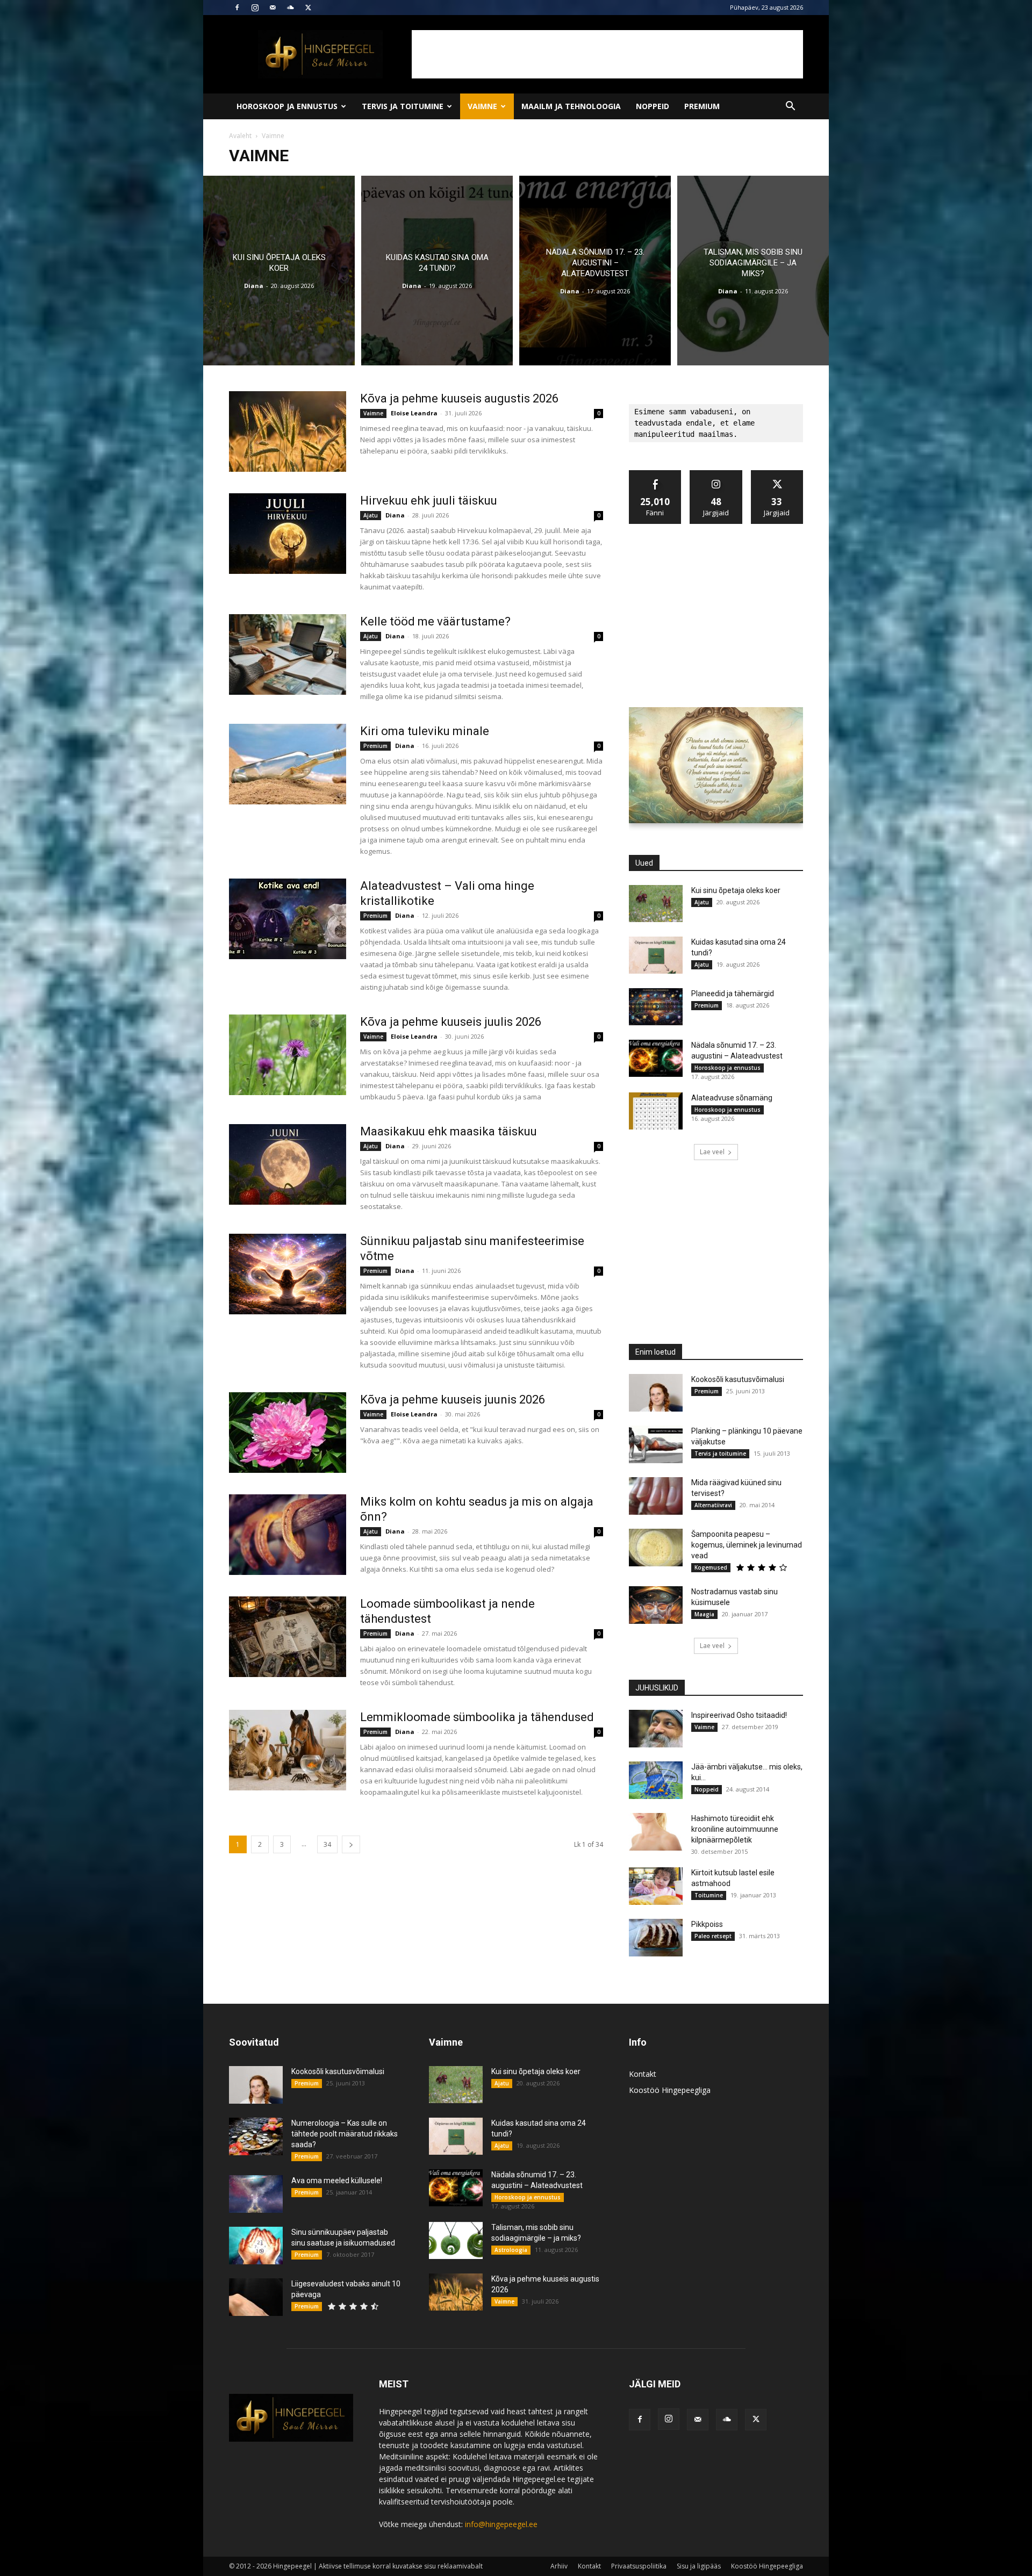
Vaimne (482, 106)
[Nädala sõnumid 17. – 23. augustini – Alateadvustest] (595, 271)
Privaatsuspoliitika (639, 2566)
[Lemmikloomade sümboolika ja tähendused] (288, 1750)
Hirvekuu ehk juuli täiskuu (429, 501)
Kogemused (711, 1567)
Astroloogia (511, 2250)
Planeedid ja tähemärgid (733, 994)
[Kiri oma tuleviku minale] (288, 764)
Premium (702, 106)
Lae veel (712, 1152)
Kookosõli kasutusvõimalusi (738, 1379)
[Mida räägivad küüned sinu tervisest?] (656, 1496)
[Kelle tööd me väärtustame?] (288, 654)
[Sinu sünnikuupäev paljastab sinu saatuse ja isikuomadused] (256, 2246)
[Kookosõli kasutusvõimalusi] (656, 1393)
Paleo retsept (713, 1936)
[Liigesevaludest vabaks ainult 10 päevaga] (256, 2297)
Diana (254, 286)
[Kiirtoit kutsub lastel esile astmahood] (656, 1886)
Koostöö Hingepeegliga (670, 2090)
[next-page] (351, 1844)
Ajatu (371, 515)
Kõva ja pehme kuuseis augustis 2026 (459, 398)
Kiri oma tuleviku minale (425, 731)
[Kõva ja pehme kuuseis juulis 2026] (288, 1055)
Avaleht (240, 136)
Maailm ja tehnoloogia (571, 106)
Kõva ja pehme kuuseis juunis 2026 (453, 1399)
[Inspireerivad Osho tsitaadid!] (656, 1729)
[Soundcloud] (290, 8)
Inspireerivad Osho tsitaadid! (739, 1715)
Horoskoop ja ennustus (287, 106)
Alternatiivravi (713, 1505)
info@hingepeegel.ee (501, 2524)
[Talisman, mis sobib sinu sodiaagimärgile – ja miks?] (753, 271)
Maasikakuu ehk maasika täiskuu (449, 1131)
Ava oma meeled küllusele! (337, 2181)
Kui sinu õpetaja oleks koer (736, 890)
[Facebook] (237, 8)
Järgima (716, 474)
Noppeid (653, 106)
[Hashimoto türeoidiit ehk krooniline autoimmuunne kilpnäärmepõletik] (656, 1832)
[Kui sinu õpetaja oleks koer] (279, 271)
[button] (790, 107)
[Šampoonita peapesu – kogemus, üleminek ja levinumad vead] (656, 1548)
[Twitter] (308, 8)
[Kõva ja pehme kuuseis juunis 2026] (288, 1433)
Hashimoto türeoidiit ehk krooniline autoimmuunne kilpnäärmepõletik (735, 1829)
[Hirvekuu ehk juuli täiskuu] (288, 534)
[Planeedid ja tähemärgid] (656, 1007)
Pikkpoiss (707, 1924)
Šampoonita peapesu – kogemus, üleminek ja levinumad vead (747, 1545)
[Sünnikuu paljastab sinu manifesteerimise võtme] (288, 1274)
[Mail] (273, 8)
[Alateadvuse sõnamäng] (656, 1111)
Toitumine (709, 1895)
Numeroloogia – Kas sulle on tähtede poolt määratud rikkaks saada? (345, 2134)
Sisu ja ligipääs (699, 2566)
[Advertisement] (607, 54)
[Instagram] (255, 8)
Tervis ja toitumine (403, 106)
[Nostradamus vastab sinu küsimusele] (656, 1605)
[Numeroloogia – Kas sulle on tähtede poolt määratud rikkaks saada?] (256, 2136)
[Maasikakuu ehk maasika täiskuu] (288, 1164)
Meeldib (655, 474)
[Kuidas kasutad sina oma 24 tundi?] (437, 271)
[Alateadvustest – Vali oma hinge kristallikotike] (288, 919)
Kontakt (643, 2074)
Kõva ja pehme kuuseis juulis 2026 (451, 1022)
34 (327, 1844)
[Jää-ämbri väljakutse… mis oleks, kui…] (656, 1780)
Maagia (704, 1614)
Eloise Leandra (414, 413)
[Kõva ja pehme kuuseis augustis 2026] (288, 431)
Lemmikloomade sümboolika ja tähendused (477, 1717)
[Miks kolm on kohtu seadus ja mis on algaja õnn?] (288, 1535)
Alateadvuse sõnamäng (732, 1098)
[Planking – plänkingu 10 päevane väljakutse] (656, 1444)
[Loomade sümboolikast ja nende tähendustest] (288, 1637)
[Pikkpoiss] (656, 1938)
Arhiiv (559, 2566)
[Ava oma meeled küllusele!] (256, 2194)
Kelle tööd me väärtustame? (435, 621)
